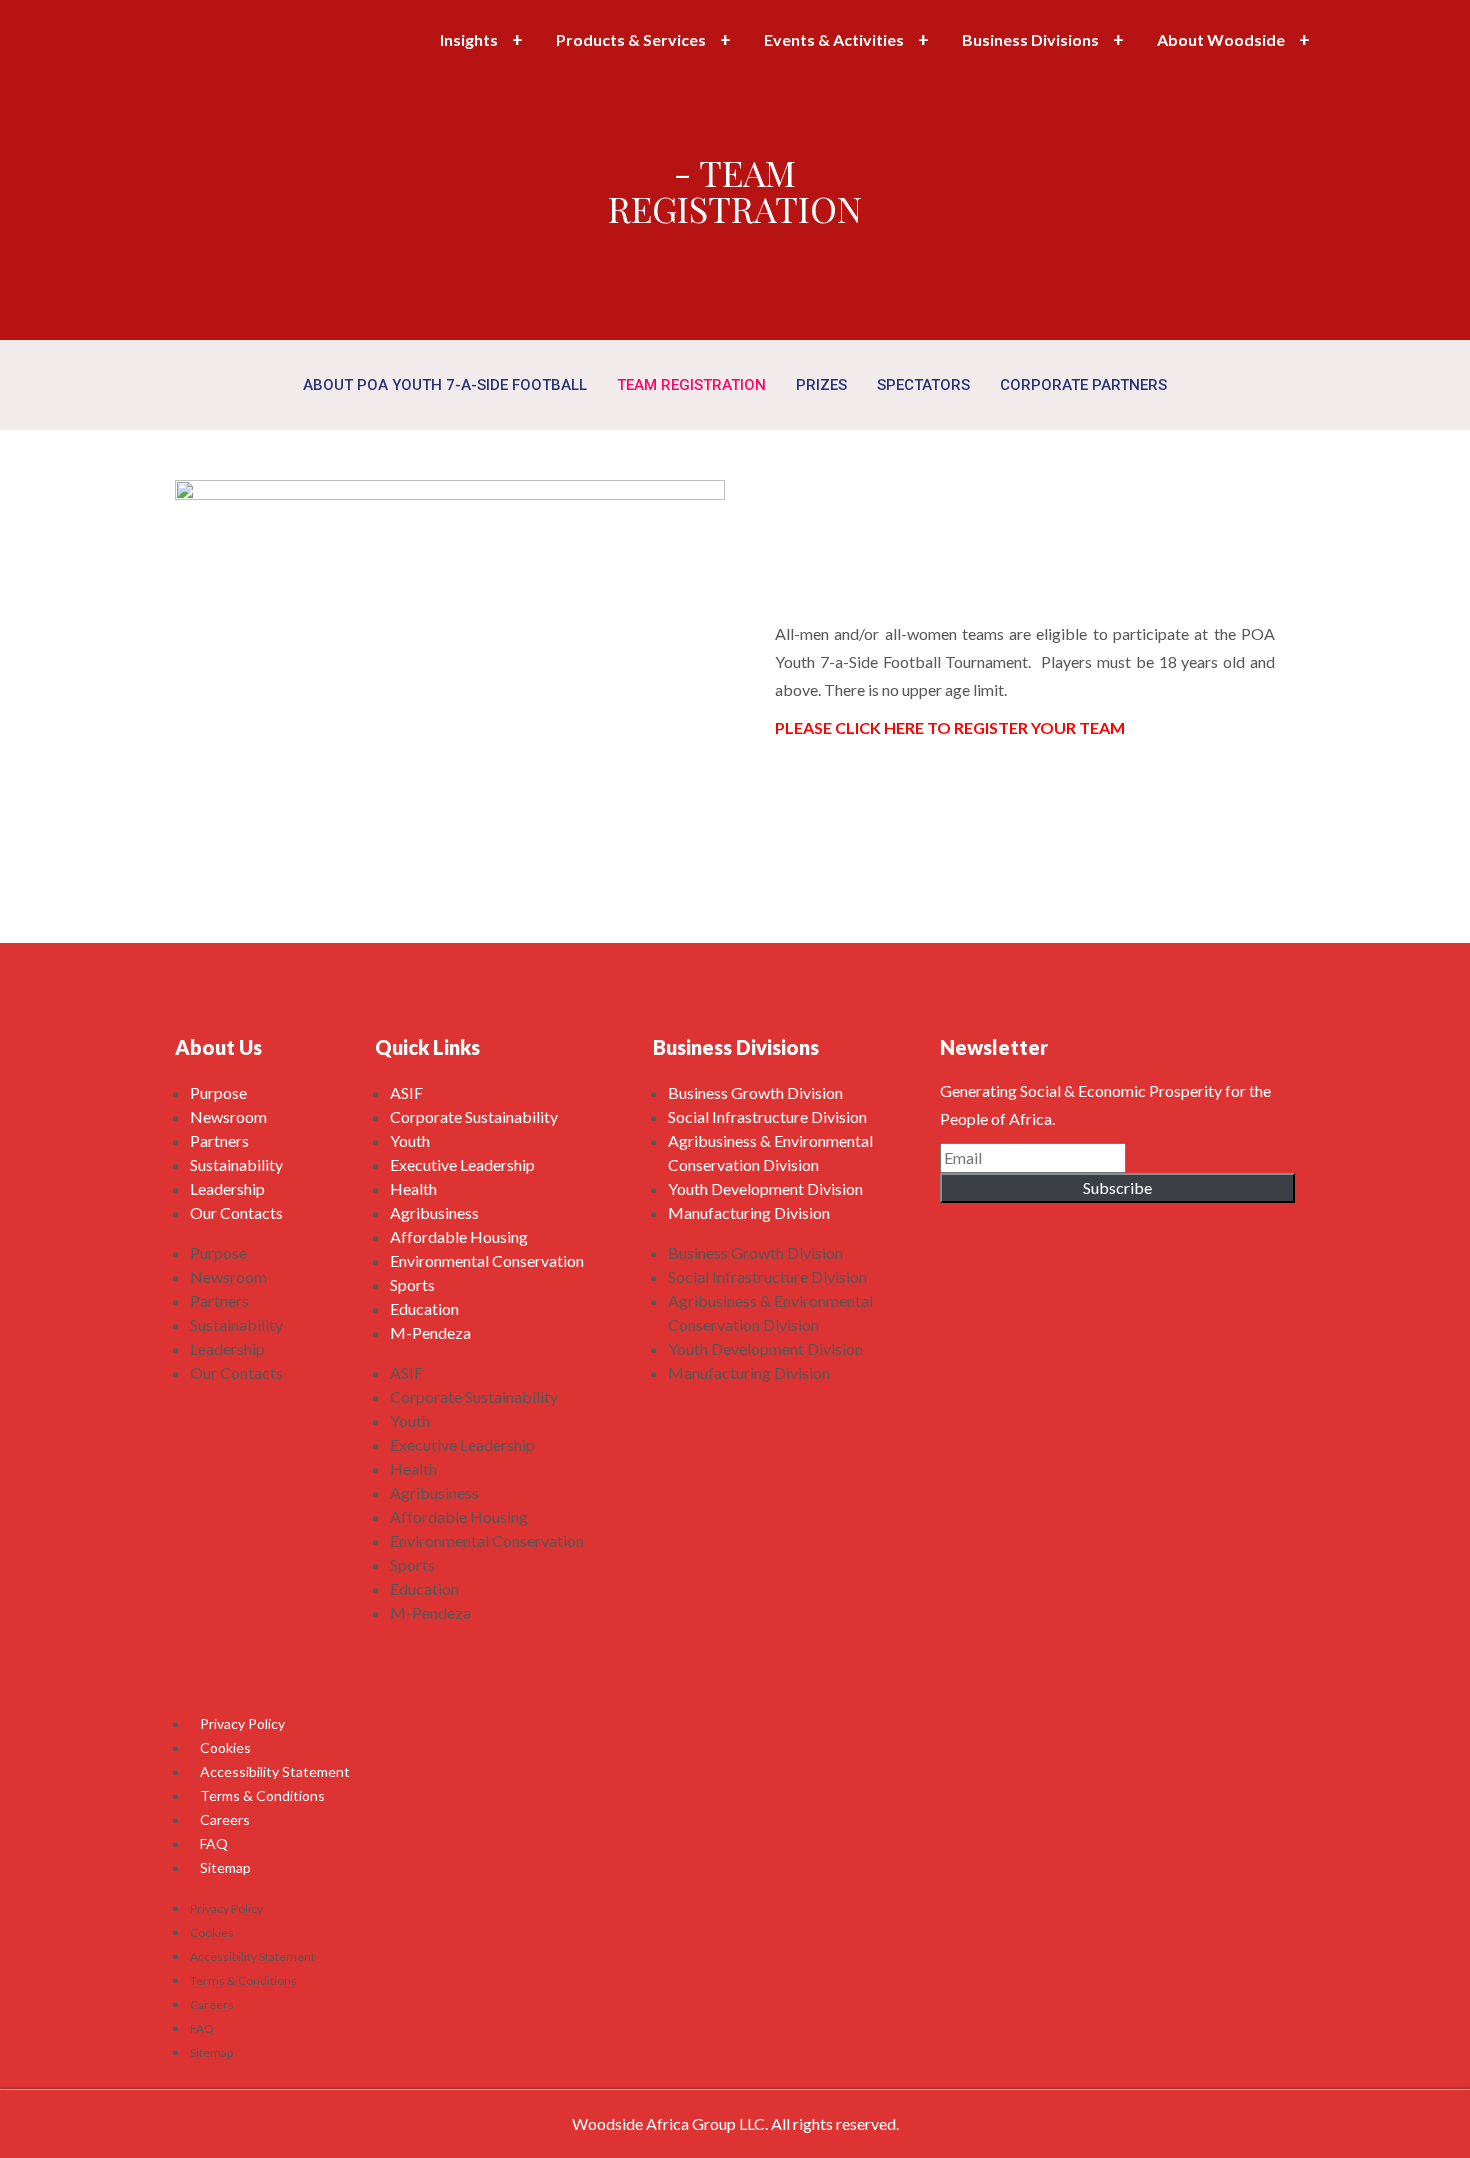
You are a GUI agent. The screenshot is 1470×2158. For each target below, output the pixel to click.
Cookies (225, 1747)
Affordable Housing (459, 1236)
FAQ (214, 1843)
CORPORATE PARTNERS (1083, 385)
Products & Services (631, 39)
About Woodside (1221, 39)
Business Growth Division (755, 1092)
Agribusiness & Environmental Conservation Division (770, 1152)
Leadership (227, 1188)
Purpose (218, 1092)
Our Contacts (236, 1212)
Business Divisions (1030, 39)
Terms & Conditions (262, 1795)
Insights (469, 39)
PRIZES (821, 385)
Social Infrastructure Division (767, 1116)
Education (424, 1308)
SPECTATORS (923, 385)
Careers (225, 1819)
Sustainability (236, 1164)
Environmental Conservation (487, 1260)
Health (413, 1188)
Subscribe (1117, 1187)
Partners (219, 1140)
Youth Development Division (765, 1188)
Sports (412, 1284)
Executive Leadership (462, 1164)
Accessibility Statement (275, 1771)
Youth (410, 1140)
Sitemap (225, 1867)
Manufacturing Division (749, 1212)
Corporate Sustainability (474, 1116)
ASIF (406, 1092)
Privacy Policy (242, 1723)
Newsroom (228, 1116)
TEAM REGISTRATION (691, 385)
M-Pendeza (430, 1332)
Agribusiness (434, 1212)
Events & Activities (834, 39)
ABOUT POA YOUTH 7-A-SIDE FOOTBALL (445, 385)
